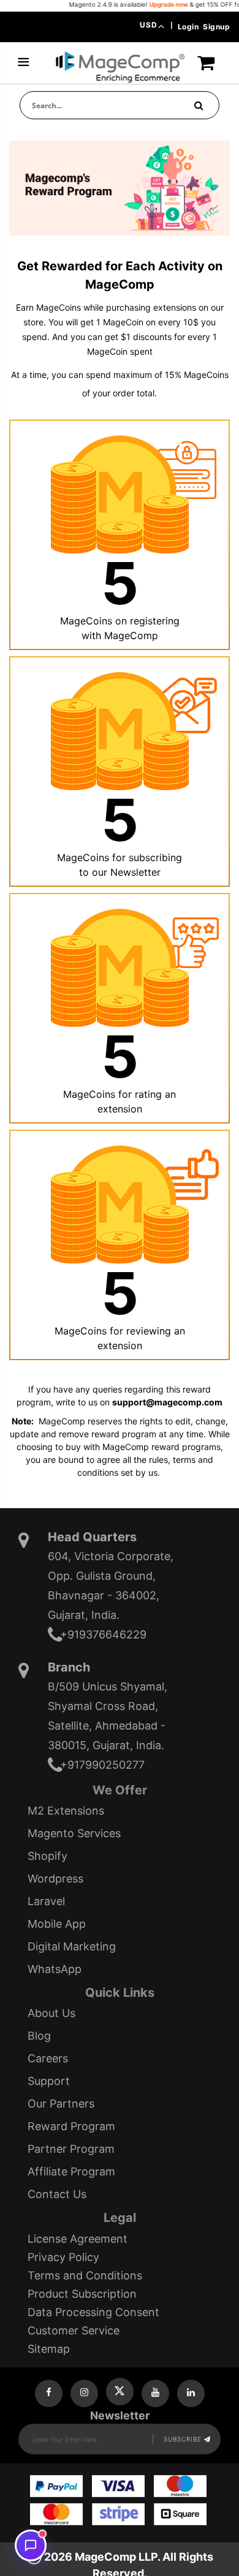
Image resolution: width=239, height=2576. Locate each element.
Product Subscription (82, 2294)
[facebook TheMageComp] (49, 2393)
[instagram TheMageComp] (84, 2393)
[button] (152, 26)
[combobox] (120, 105)
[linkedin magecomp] (191, 2393)
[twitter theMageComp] (120, 2392)
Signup (216, 27)
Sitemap (49, 2349)
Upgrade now (150, 4)
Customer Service (74, 2330)
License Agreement (78, 2239)
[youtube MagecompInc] (155, 2393)
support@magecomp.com (167, 1402)
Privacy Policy (63, 2257)
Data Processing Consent (93, 2312)
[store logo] (120, 67)
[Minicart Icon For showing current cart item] (206, 68)
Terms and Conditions (85, 2275)
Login (188, 27)
